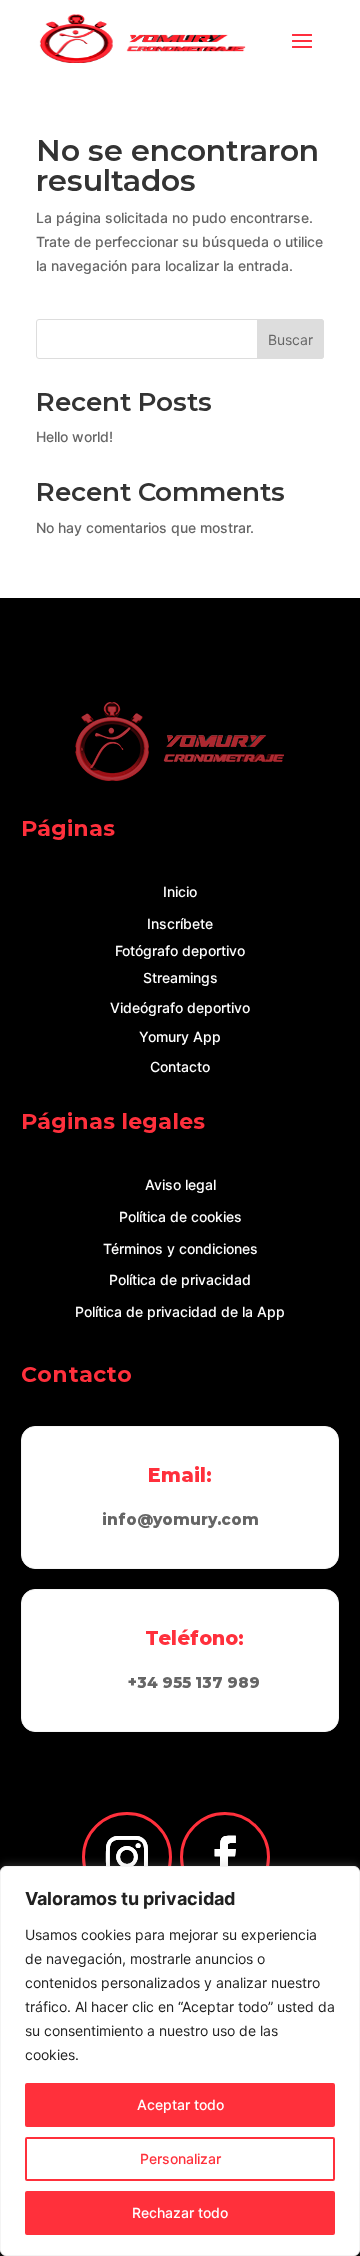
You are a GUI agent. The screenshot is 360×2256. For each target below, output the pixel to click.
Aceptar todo (180, 2104)
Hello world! (74, 436)
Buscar (290, 339)
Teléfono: (194, 1638)
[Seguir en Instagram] (127, 1857)
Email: (180, 1475)
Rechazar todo (180, 2212)
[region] (180, 2061)
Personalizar (180, 2158)
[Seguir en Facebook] (225, 1857)
